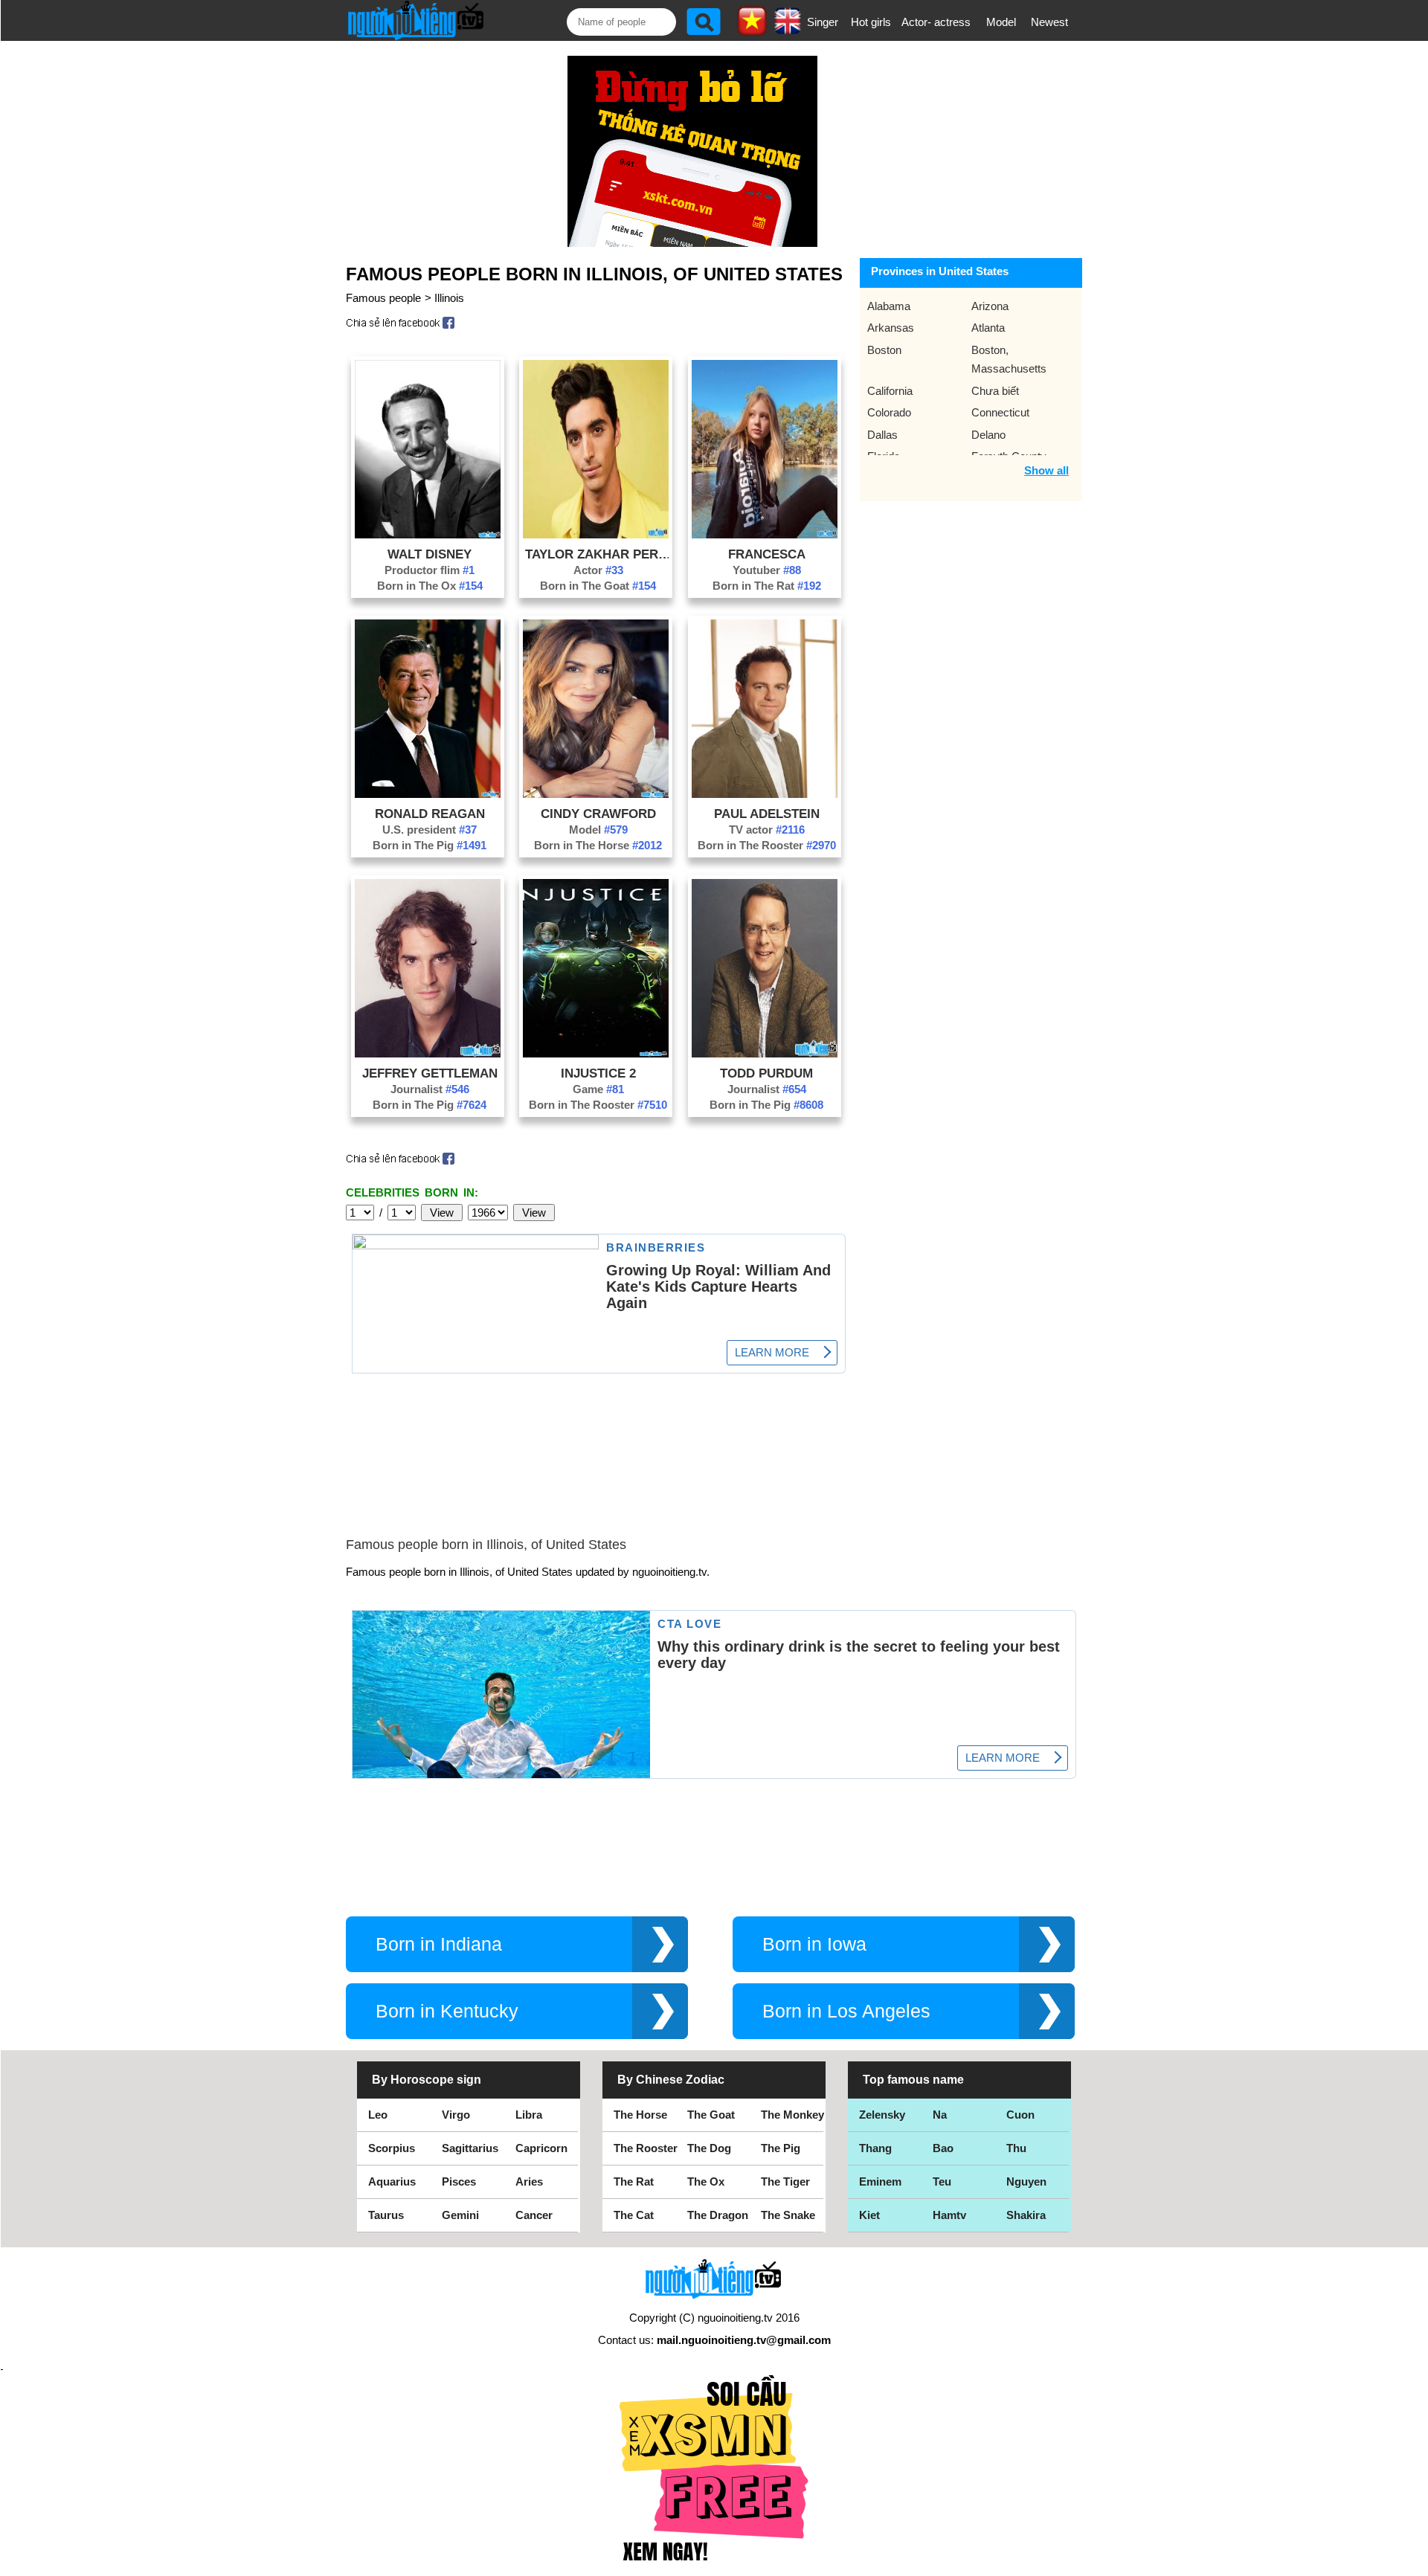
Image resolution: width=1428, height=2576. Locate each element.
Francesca (767, 554)
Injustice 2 (598, 1073)
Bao (943, 2148)
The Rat (634, 2181)
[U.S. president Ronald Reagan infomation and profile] (428, 794)
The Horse (640, 2115)
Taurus (386, 2215)
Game (598, 1089)
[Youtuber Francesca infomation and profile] (765, 534)
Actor (598, 570)
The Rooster (646, 2148)
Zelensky (882, 2115)
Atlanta (988, 328)
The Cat (634, 2215)
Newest (1049, 22)
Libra (529, 2115)
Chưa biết (995, 391)
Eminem (880, 2181)
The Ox (706, 2181)
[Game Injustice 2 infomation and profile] (596, 1053)
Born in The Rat (767, 586)
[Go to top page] (1413, 2561)
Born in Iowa (814, 1944)
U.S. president (430, 830)
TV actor (767, 830)
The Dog (709, 2148)
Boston (884, 350)
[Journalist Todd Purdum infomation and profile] (765, 1053)
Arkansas (891, 328)
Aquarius (392, 2181)
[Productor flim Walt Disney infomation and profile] (428, 534)
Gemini (460, 2215)
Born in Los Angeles (846, 2011)
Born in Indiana (439, 1944)
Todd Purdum (766, 1073)
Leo (378, 2115)
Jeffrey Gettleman (430, 1073)
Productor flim (430, 570)
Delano (988, 435)
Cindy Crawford (598, 814)
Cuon (1020, 2115)
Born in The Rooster (767, 845)
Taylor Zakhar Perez (598, 554)
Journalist (430, 1089)
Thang (875, 2148)
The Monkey (792, 2115)
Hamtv (949, 2215)
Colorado (889, 412)
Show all (1046, 470)
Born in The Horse (598, 845)
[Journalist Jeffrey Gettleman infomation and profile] (428, 1053)
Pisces (459, 2181)
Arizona (990, 306)
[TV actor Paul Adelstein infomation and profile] (765, 794)
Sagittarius (470, 2148)
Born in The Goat (598, 586)
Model (1001, 22)
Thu (1016, 2148)
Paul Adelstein (767, 814)
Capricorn (541, 2148)
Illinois (449, 298)
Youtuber (767, 570)
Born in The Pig (430, 845)
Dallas (882, 435)
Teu (942, 2181)
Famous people (383, 298)
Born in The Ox (430, 586)
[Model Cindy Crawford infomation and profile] (596, 794)
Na (940, 2115)
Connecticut (1000, 412)
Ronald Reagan (430, 814)
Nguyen (1026, 2181)
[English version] (788, 29)
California (890, 391)
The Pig (781, 2148)
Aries (529, 2181)
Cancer (534, 2215)
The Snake (788, 2215)
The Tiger (785, 2181)
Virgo (456, 2115)
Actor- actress (936, 22)
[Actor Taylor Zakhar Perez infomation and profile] (596, 534)
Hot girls (871, 22)
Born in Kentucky (447, 2011)
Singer (823, 22)
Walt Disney (430, 554)
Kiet (869, 2215)
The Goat (711, 2115)
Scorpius (392, 2148)
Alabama (889, 306)
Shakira (1026, 2215)
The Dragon (718, 2215)
